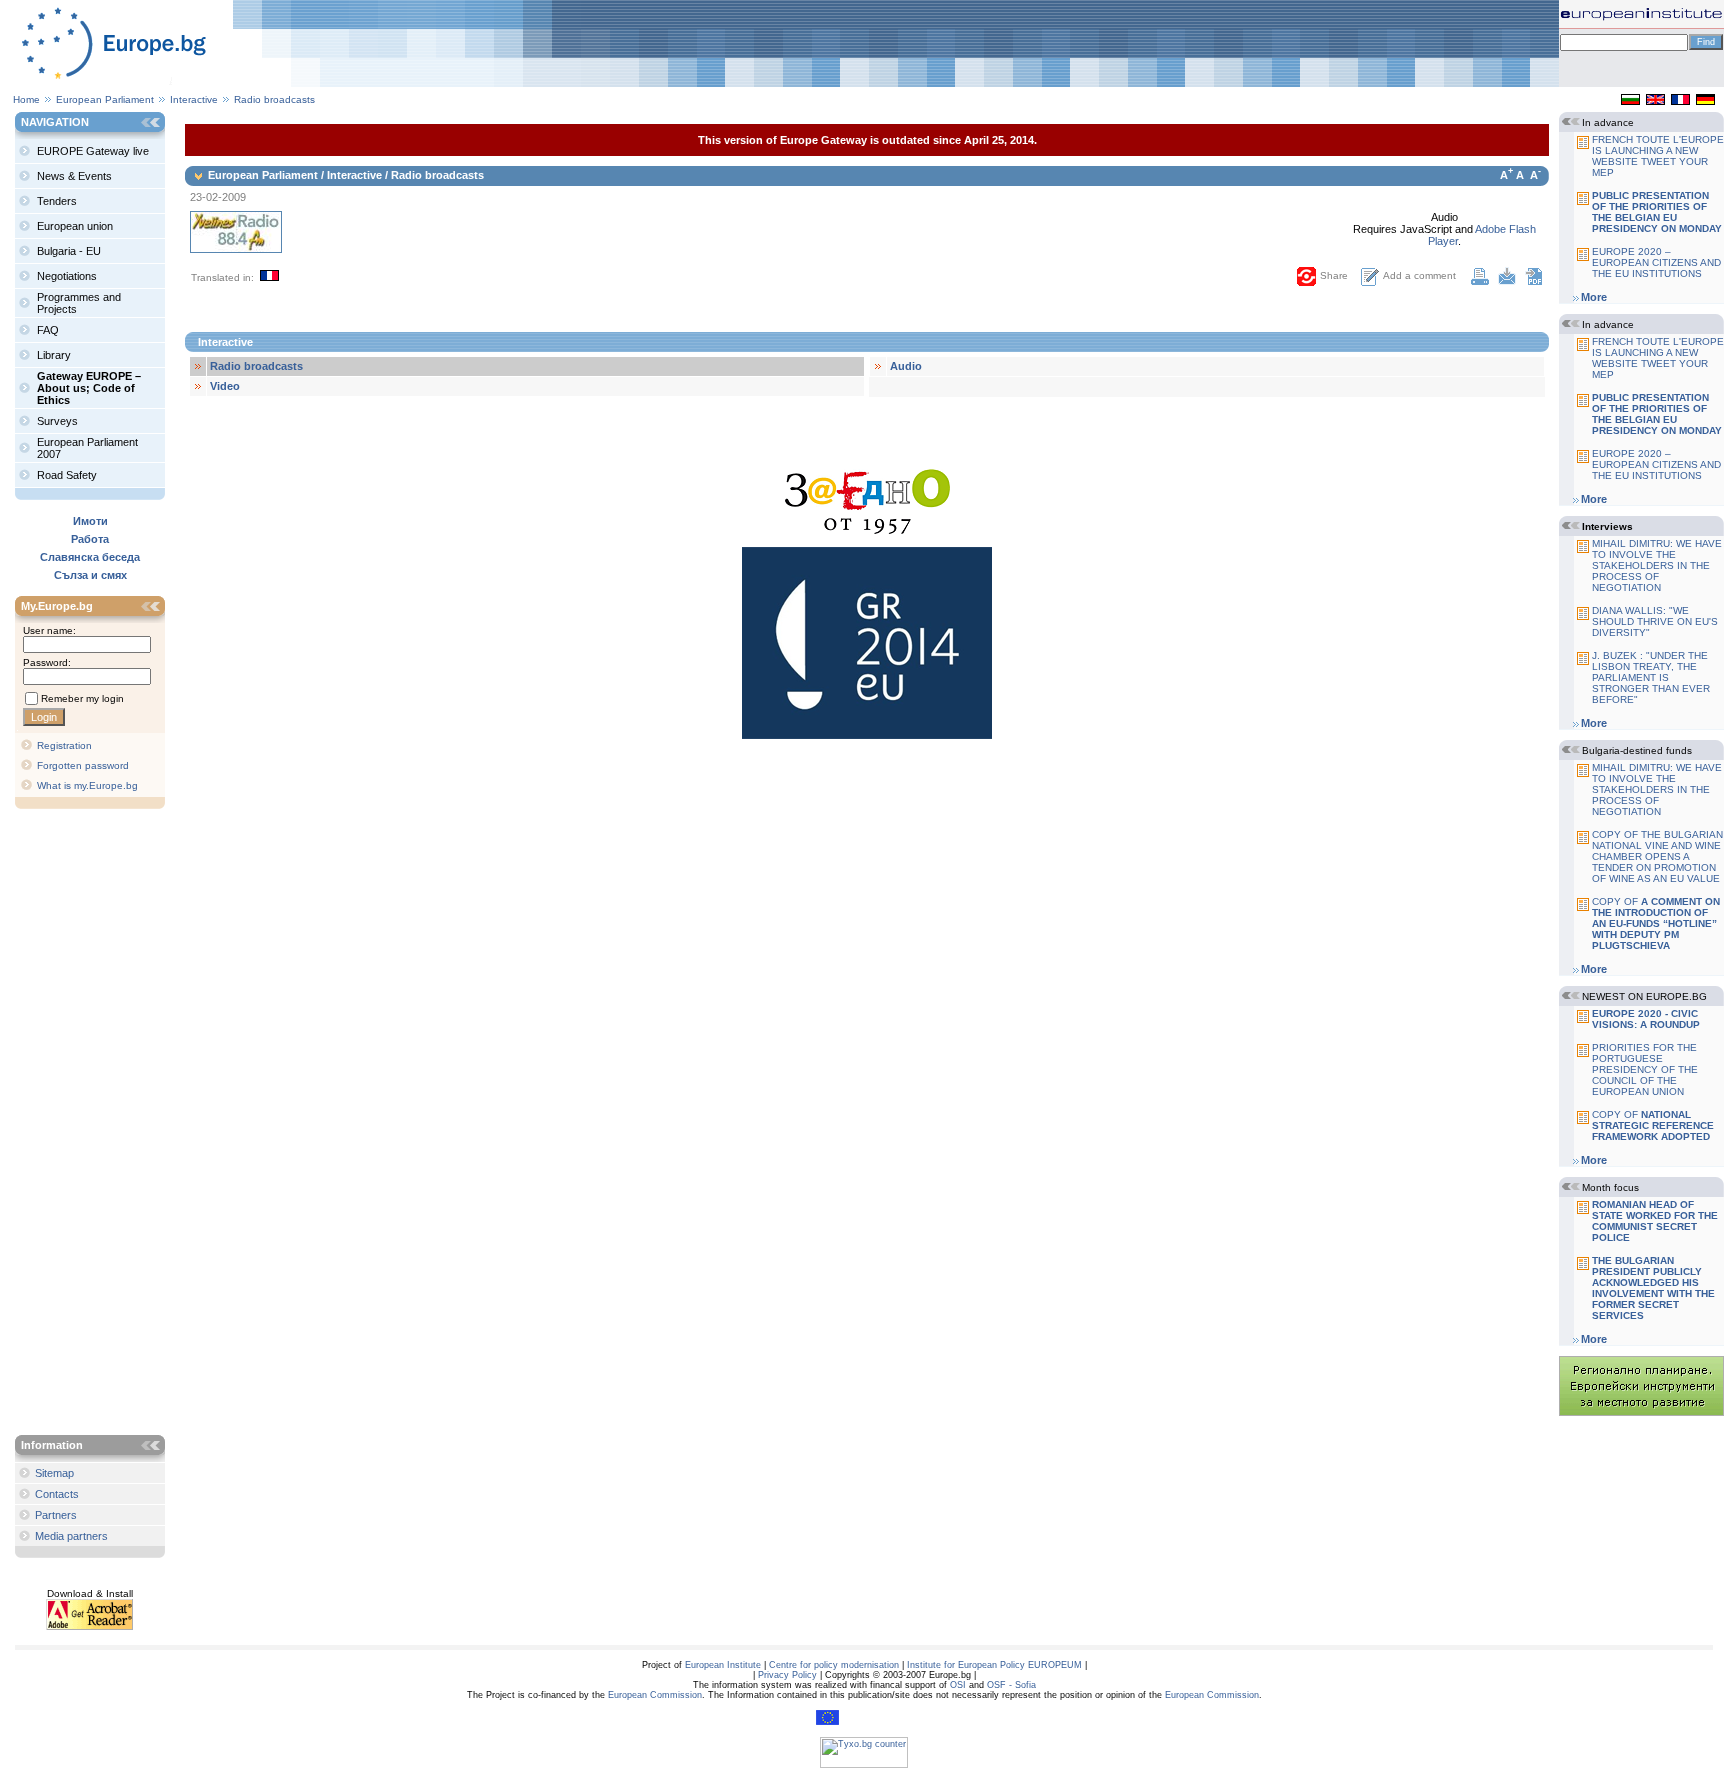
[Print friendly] (1480, 281)
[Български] (1630, 101)
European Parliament (105, 99)
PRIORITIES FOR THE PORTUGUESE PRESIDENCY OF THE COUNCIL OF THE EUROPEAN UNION (1645, 1069)
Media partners (71, 1536)
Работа (90, 539)
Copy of (1656, 923)
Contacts (57, 1494)
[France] (1680, 101)
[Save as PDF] (1534, 281)
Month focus (1610, 1187)
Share (1334, 275)
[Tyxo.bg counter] (864, 1765)
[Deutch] (1705, 101)
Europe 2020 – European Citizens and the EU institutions (1656, 262)
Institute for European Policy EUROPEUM (994, 1665)
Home (26, 99)
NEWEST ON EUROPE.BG (1644, 996)
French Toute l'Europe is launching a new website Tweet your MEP (1658, 156)
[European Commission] (827, 1722)
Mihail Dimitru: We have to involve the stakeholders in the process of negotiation (1657, 565)
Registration (64, 745)
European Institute (723, 1665)
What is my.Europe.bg (87, 785)
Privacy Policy (787, 1675)
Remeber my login (82, 698)
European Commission (655, 1695)
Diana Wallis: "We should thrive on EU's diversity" (1655, 621)
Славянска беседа (90, 557)
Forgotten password (83, 765)
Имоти (90, 521)
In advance (1608, 122)
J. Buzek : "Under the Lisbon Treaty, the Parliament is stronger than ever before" (1651, 677)
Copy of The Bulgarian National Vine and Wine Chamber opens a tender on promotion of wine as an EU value (1657, 856)
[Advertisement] (95, 1124)
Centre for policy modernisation (834, 1665)
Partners (56, 1515)
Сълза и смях (90, 575)
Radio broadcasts (274, 99)
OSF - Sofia (1011, 1685)
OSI (958, 1685)
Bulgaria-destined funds (1637, 750)
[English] (1655, 101)
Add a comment (1419, 275)
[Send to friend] (1507, 281)
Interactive (195, 99)
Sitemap (54, 1473)
